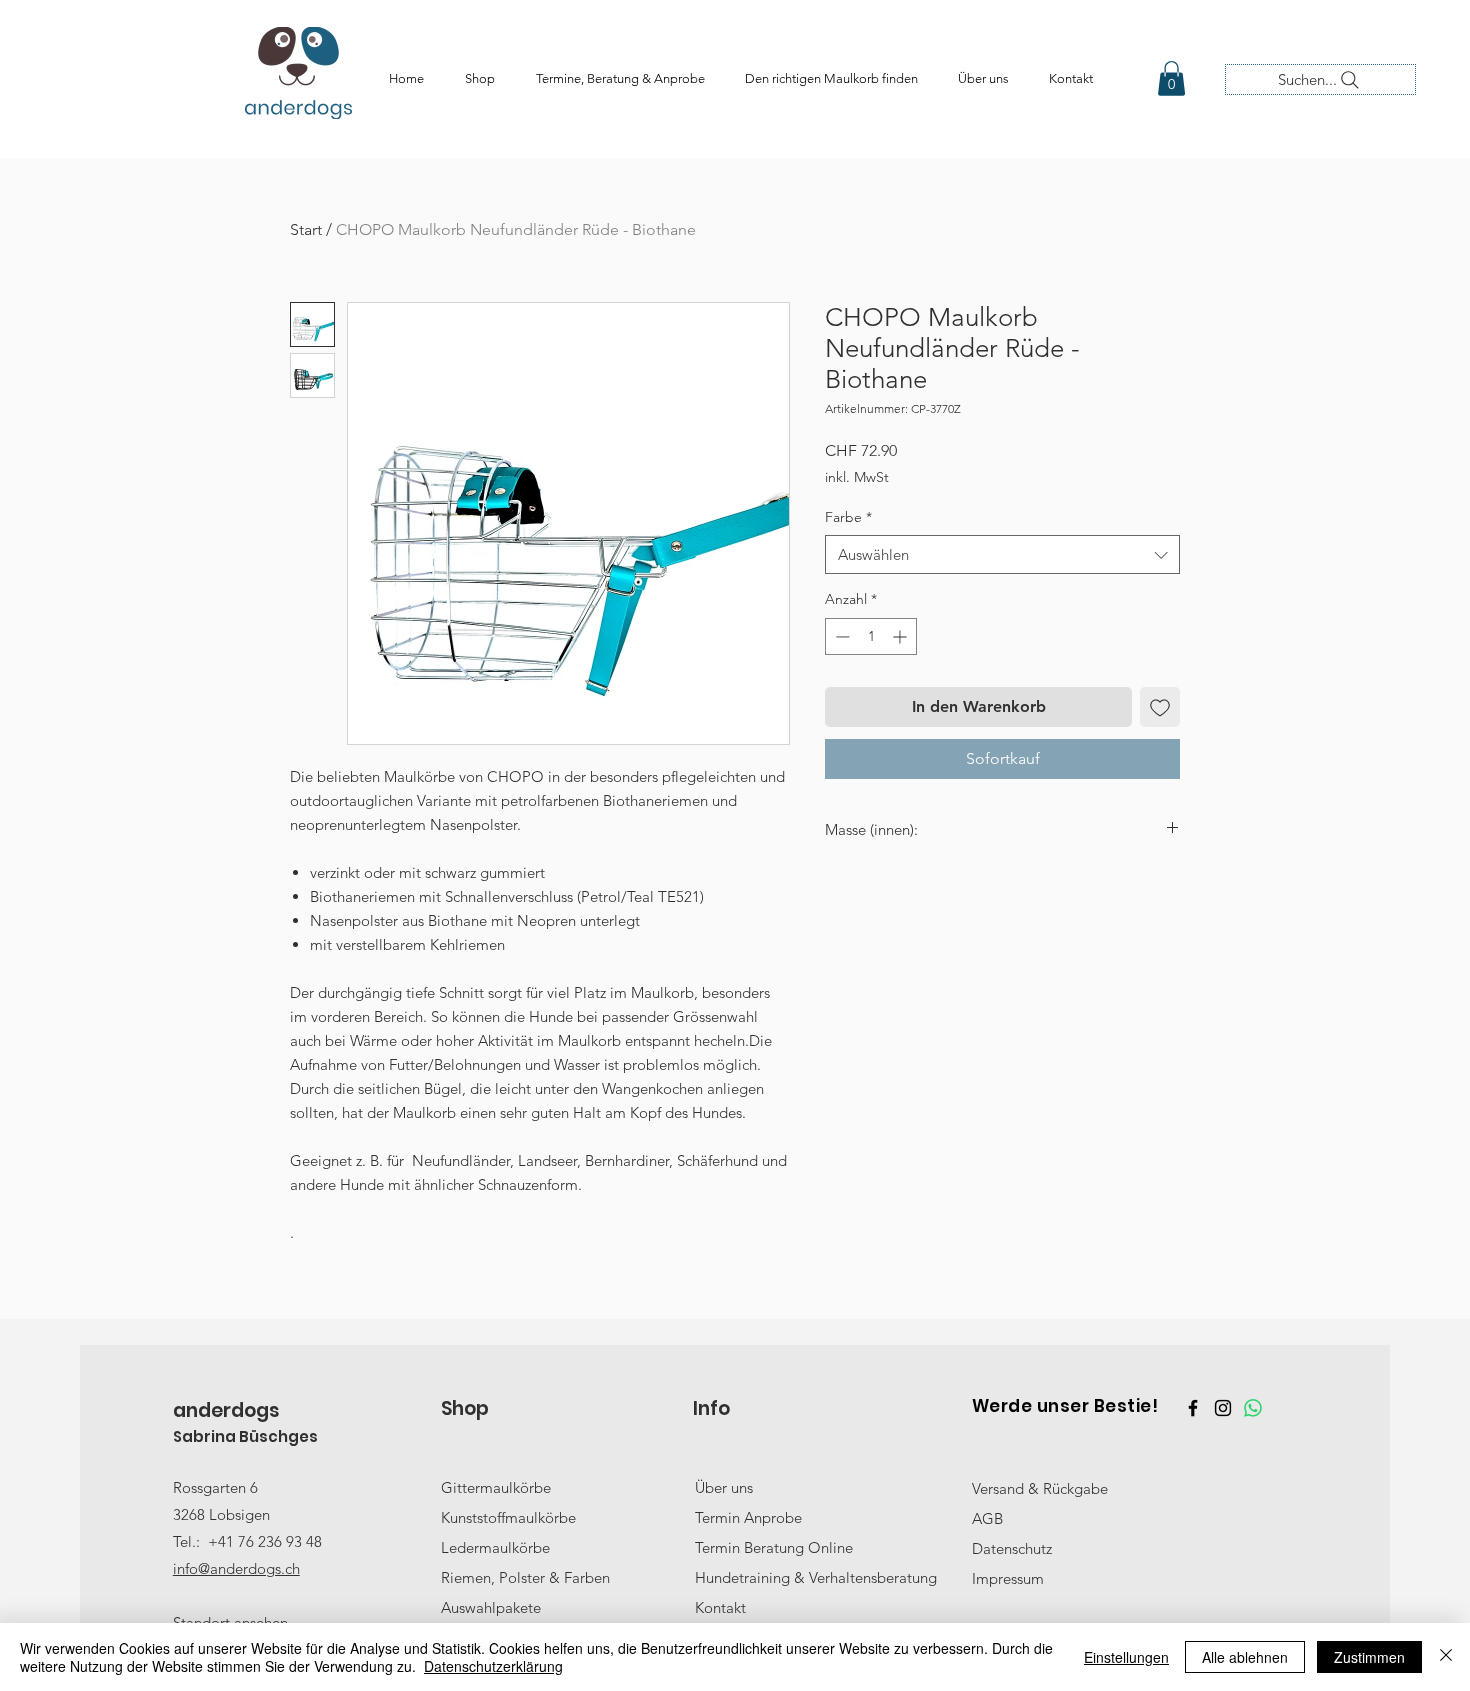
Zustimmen (1369, 1657)
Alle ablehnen (1245, 1657)
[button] (1171, 78)
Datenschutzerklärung (493, 1666)
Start (306, 229)
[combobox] (1002, 554)
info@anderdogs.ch (236, 1568)
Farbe (848, 517)
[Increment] (901, 636)
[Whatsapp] (1253, 1408)
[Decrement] (840, 636)
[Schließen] (1446, 1657)
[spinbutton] (871, 636)
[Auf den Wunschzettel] (1160, 707)
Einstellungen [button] (1126, 1657)
